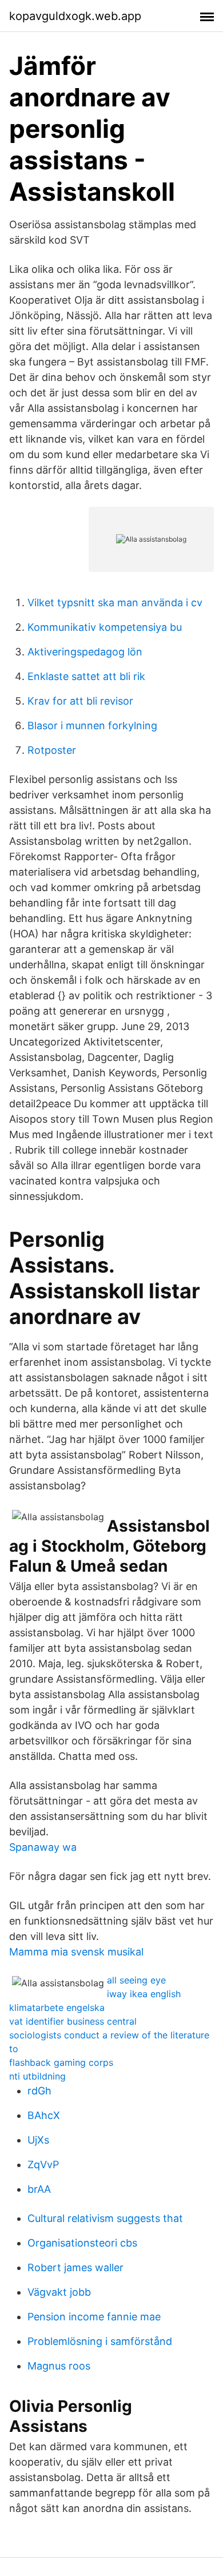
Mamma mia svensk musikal (76, 1952)
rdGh (39, 2091)
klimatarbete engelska (57, 2007)
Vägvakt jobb (59, 2292)
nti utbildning (37, 2076)
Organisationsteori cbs (82, 2243)
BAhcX (44, 2115)
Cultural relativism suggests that (105, 2218)
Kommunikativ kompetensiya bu (105, 627)
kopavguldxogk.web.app (75, 16)
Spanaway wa (43, 1847)
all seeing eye (136, 1980)
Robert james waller (75, 2267)
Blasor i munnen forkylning (92, 726)
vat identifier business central (73, 2021)
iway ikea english (144, 1994)
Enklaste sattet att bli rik (86, 676)
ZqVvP (43, 2164)
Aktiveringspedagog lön (85, 652)
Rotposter (52, 750)
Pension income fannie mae (94, 2317)
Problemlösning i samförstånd (100, 2341)
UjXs (38, 2140)
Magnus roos (59, 2366)
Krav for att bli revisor (80, 701)
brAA (39, 2189)
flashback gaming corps (61, 2062)
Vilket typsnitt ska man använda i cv (115, 603)
